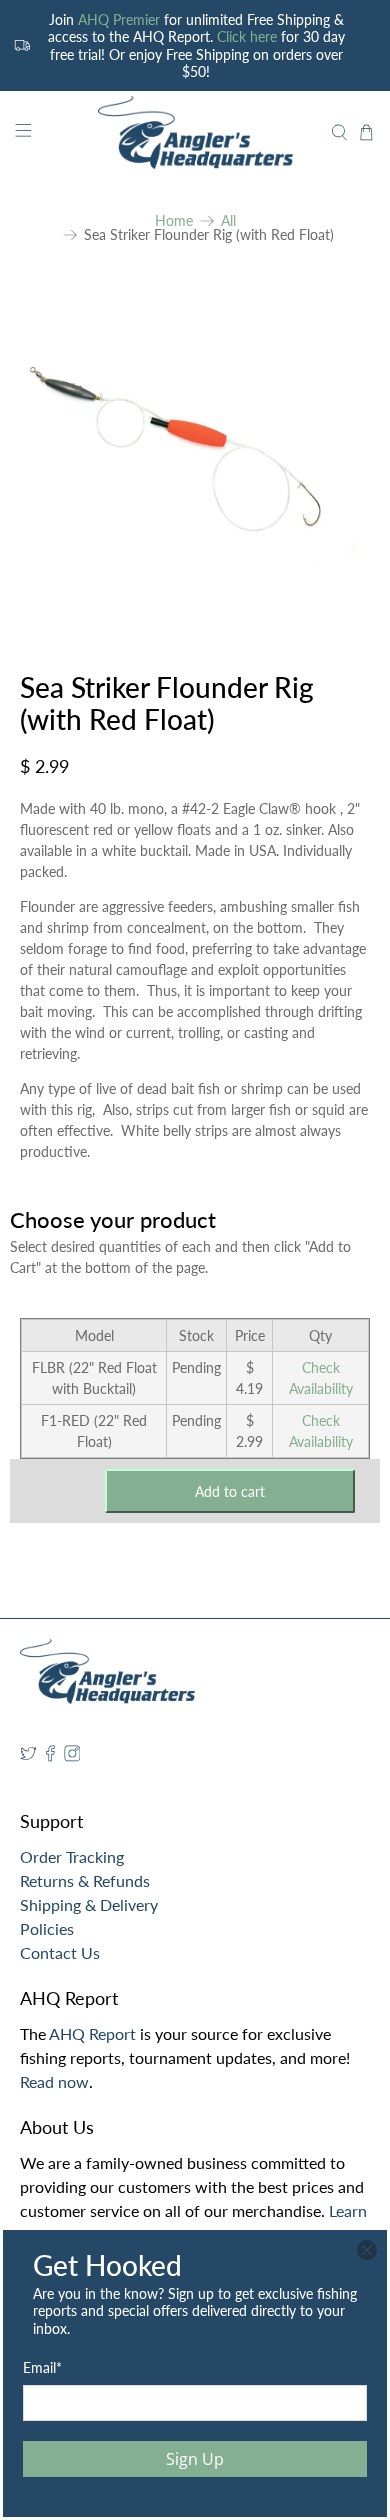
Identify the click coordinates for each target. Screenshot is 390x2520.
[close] (367, 2250)
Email (42, 2367)
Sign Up (195, 2459)
